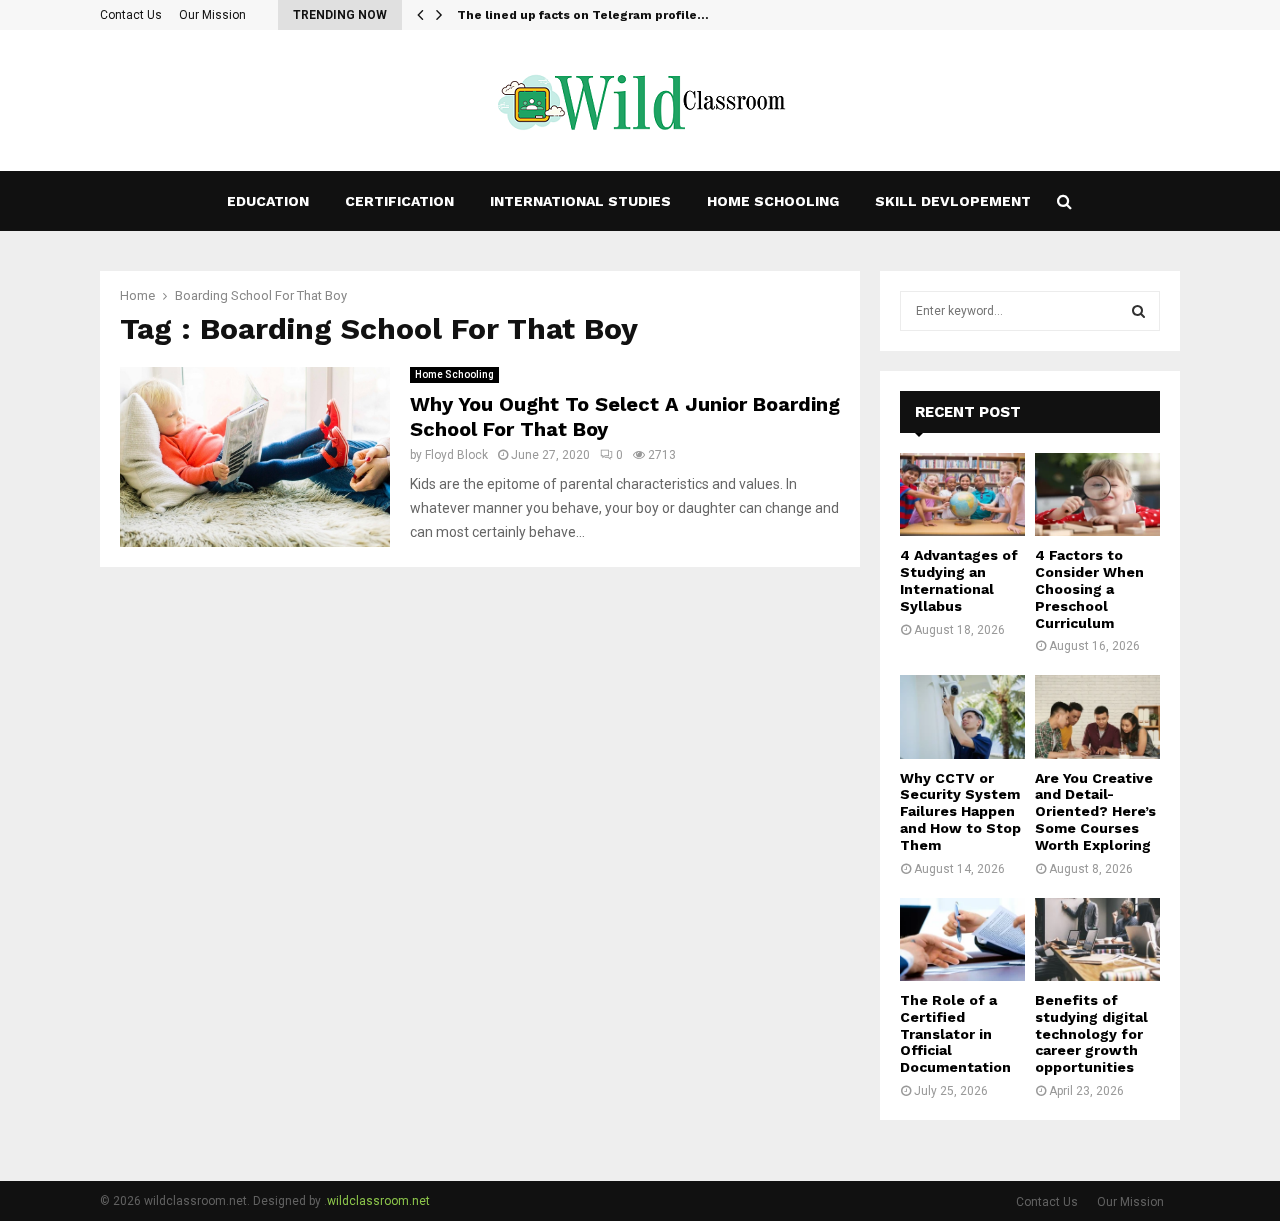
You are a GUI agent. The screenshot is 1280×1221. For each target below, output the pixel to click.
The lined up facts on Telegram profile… (583, 15)
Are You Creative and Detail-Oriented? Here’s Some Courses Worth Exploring (1095, 811)
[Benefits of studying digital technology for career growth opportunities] (1097, 939)
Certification (399, 201)
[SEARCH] (1138, 311)
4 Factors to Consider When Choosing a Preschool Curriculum (1089, 588)
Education (268, 201)
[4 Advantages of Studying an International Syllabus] (962, 494)
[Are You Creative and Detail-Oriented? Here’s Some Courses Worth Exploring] (1097, 716)
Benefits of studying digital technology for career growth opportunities (1091, 1033)
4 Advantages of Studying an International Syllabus (959, 580)
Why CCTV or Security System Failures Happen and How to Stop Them (960, 811)
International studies (580, 201)
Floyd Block (456, 455)
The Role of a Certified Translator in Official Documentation (955, 1033)
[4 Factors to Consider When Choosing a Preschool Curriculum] (1097, 494)
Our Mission (212, 15)
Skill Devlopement (953, 201)
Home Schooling (773, 201)
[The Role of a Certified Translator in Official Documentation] (962, 939)
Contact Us (131, 15)
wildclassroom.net (378, 1201)
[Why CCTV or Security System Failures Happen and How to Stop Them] (962, 716)
